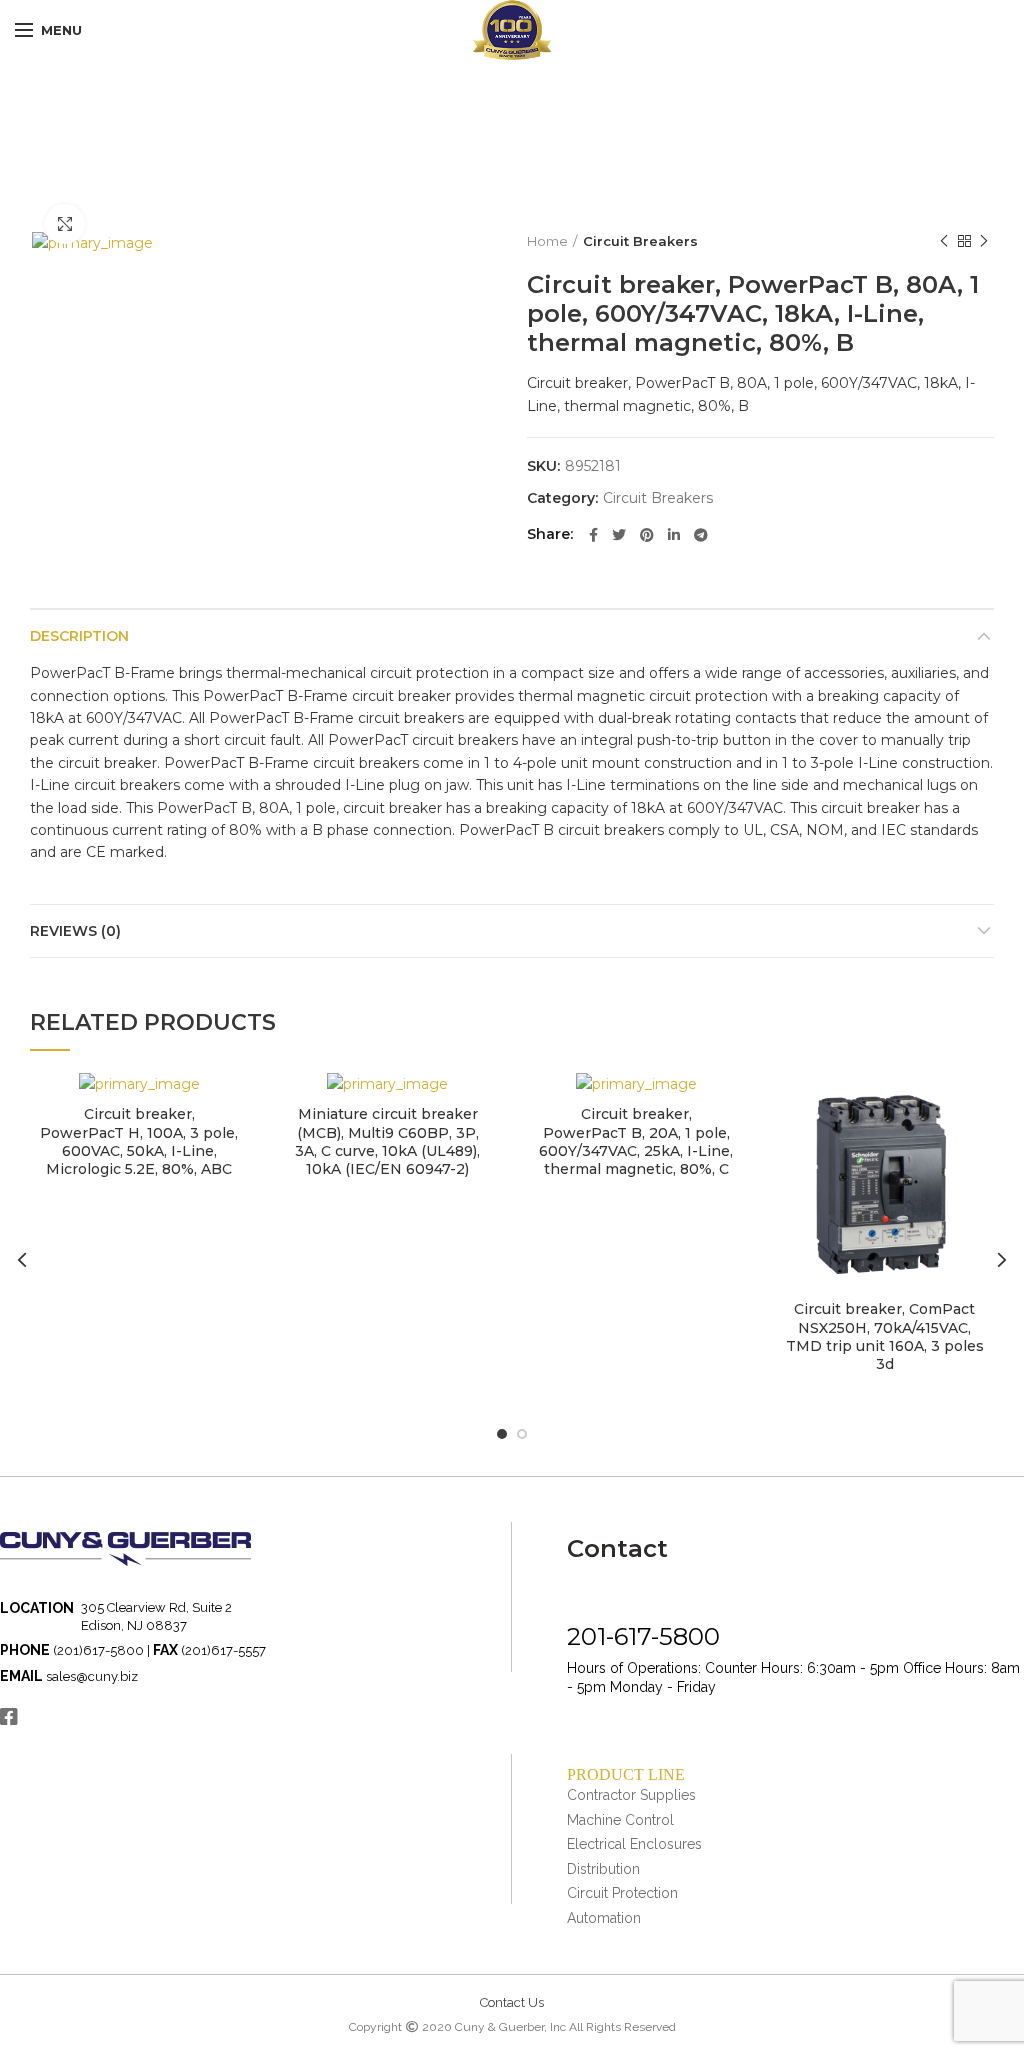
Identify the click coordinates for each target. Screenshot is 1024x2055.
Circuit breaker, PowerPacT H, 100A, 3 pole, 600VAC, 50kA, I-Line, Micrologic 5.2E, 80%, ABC (139, 1141)
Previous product (944, 241)
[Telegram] (701, 535)
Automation (604, 1918)
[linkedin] (674, 535)
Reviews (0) (75, 931)
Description (79, 636)
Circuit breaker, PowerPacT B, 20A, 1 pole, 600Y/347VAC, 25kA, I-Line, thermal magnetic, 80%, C (636, 1141)
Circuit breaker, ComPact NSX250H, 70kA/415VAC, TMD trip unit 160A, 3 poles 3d (885, 1336)
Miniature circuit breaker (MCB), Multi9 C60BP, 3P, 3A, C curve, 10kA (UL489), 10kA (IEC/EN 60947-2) (387, 1141)
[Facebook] (593, 535)
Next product (984, 241)
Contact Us (512, 2002)
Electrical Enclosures (634, 1844)
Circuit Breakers (640, 241)
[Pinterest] (647, 535)
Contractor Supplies (631, 1795)
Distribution (603, 1869)
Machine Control (620, 1820)
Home (547, 241)
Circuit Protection (622, 1893)
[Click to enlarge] (65, 224)
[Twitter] (619, 535)
